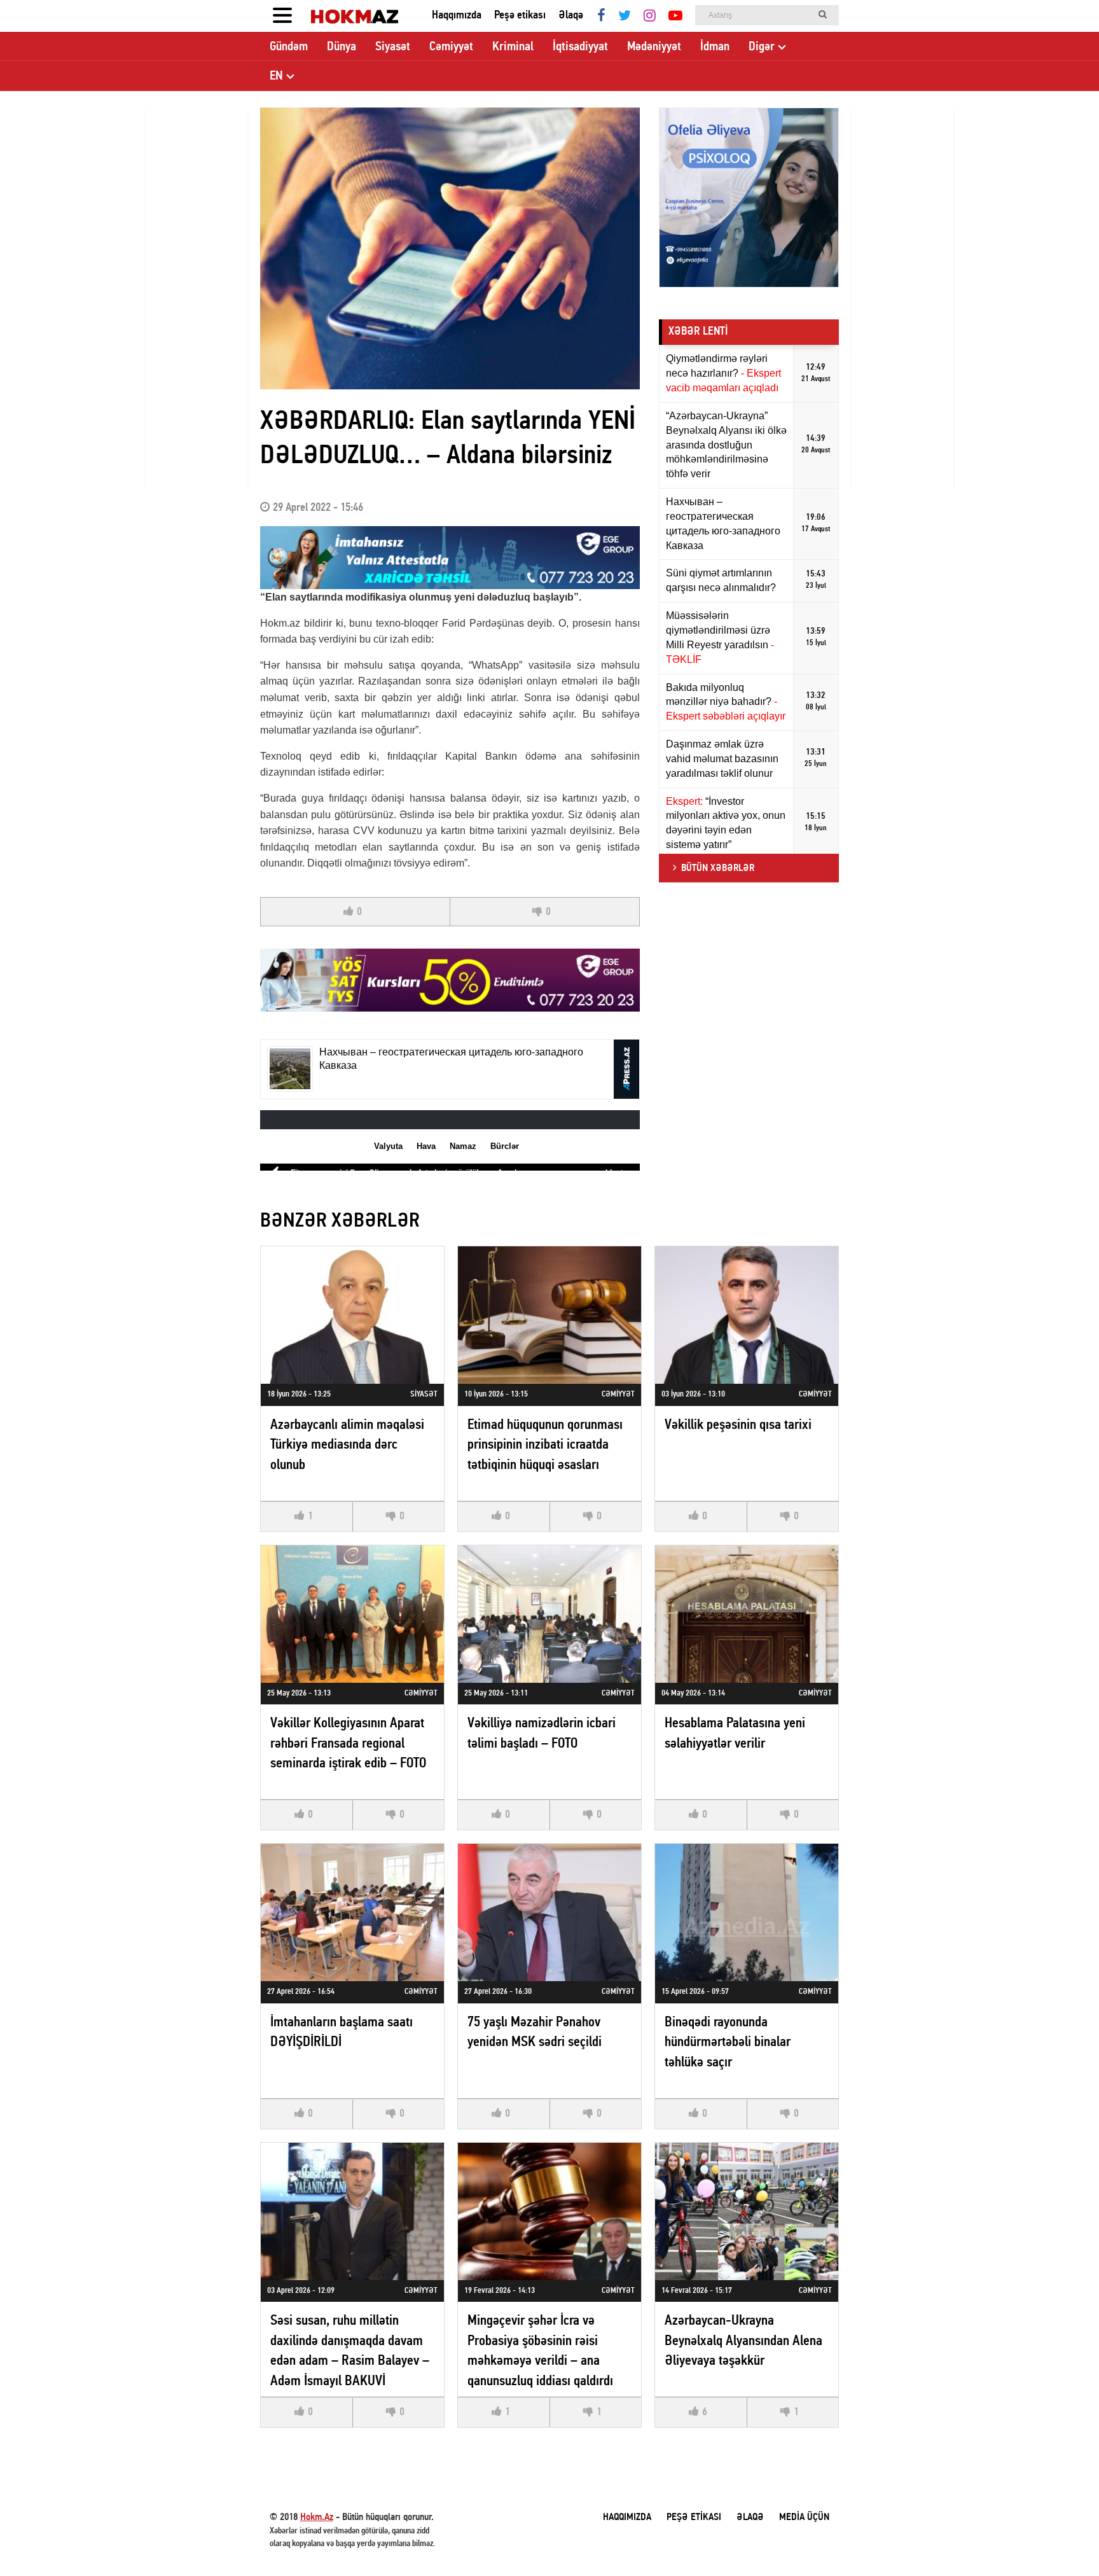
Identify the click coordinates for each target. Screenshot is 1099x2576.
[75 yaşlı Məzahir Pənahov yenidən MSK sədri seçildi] (549, 1912)
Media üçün (804, 2517)
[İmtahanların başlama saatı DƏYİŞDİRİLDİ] (352, 1912)
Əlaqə (571, 16)
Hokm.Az (317, 2517)
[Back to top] (1063, 2540)
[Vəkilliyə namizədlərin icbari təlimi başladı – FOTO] (549, 1614)
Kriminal (513, 47)
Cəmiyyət (451, 47)
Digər (762, 47)
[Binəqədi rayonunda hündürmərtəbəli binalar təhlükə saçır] (747, 1912)
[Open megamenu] (282, 16)
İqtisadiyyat (580, 47)
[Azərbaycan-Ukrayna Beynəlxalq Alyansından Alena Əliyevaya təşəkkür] (747, 2211)
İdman (715, 47)
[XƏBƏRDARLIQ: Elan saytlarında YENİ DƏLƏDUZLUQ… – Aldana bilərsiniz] (450, 248)
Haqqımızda (457, 16)
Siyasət (393, 47)
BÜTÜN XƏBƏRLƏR (718, 868)
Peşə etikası (520, 16)
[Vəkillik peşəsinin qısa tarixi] (747, 1315)
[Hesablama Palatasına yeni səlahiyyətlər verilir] (747, 1614)
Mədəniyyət (654, 47)
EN (276, 76)
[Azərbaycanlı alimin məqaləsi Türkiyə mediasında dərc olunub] (352, 1315)
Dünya (342, 47)
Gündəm (289, 47)
